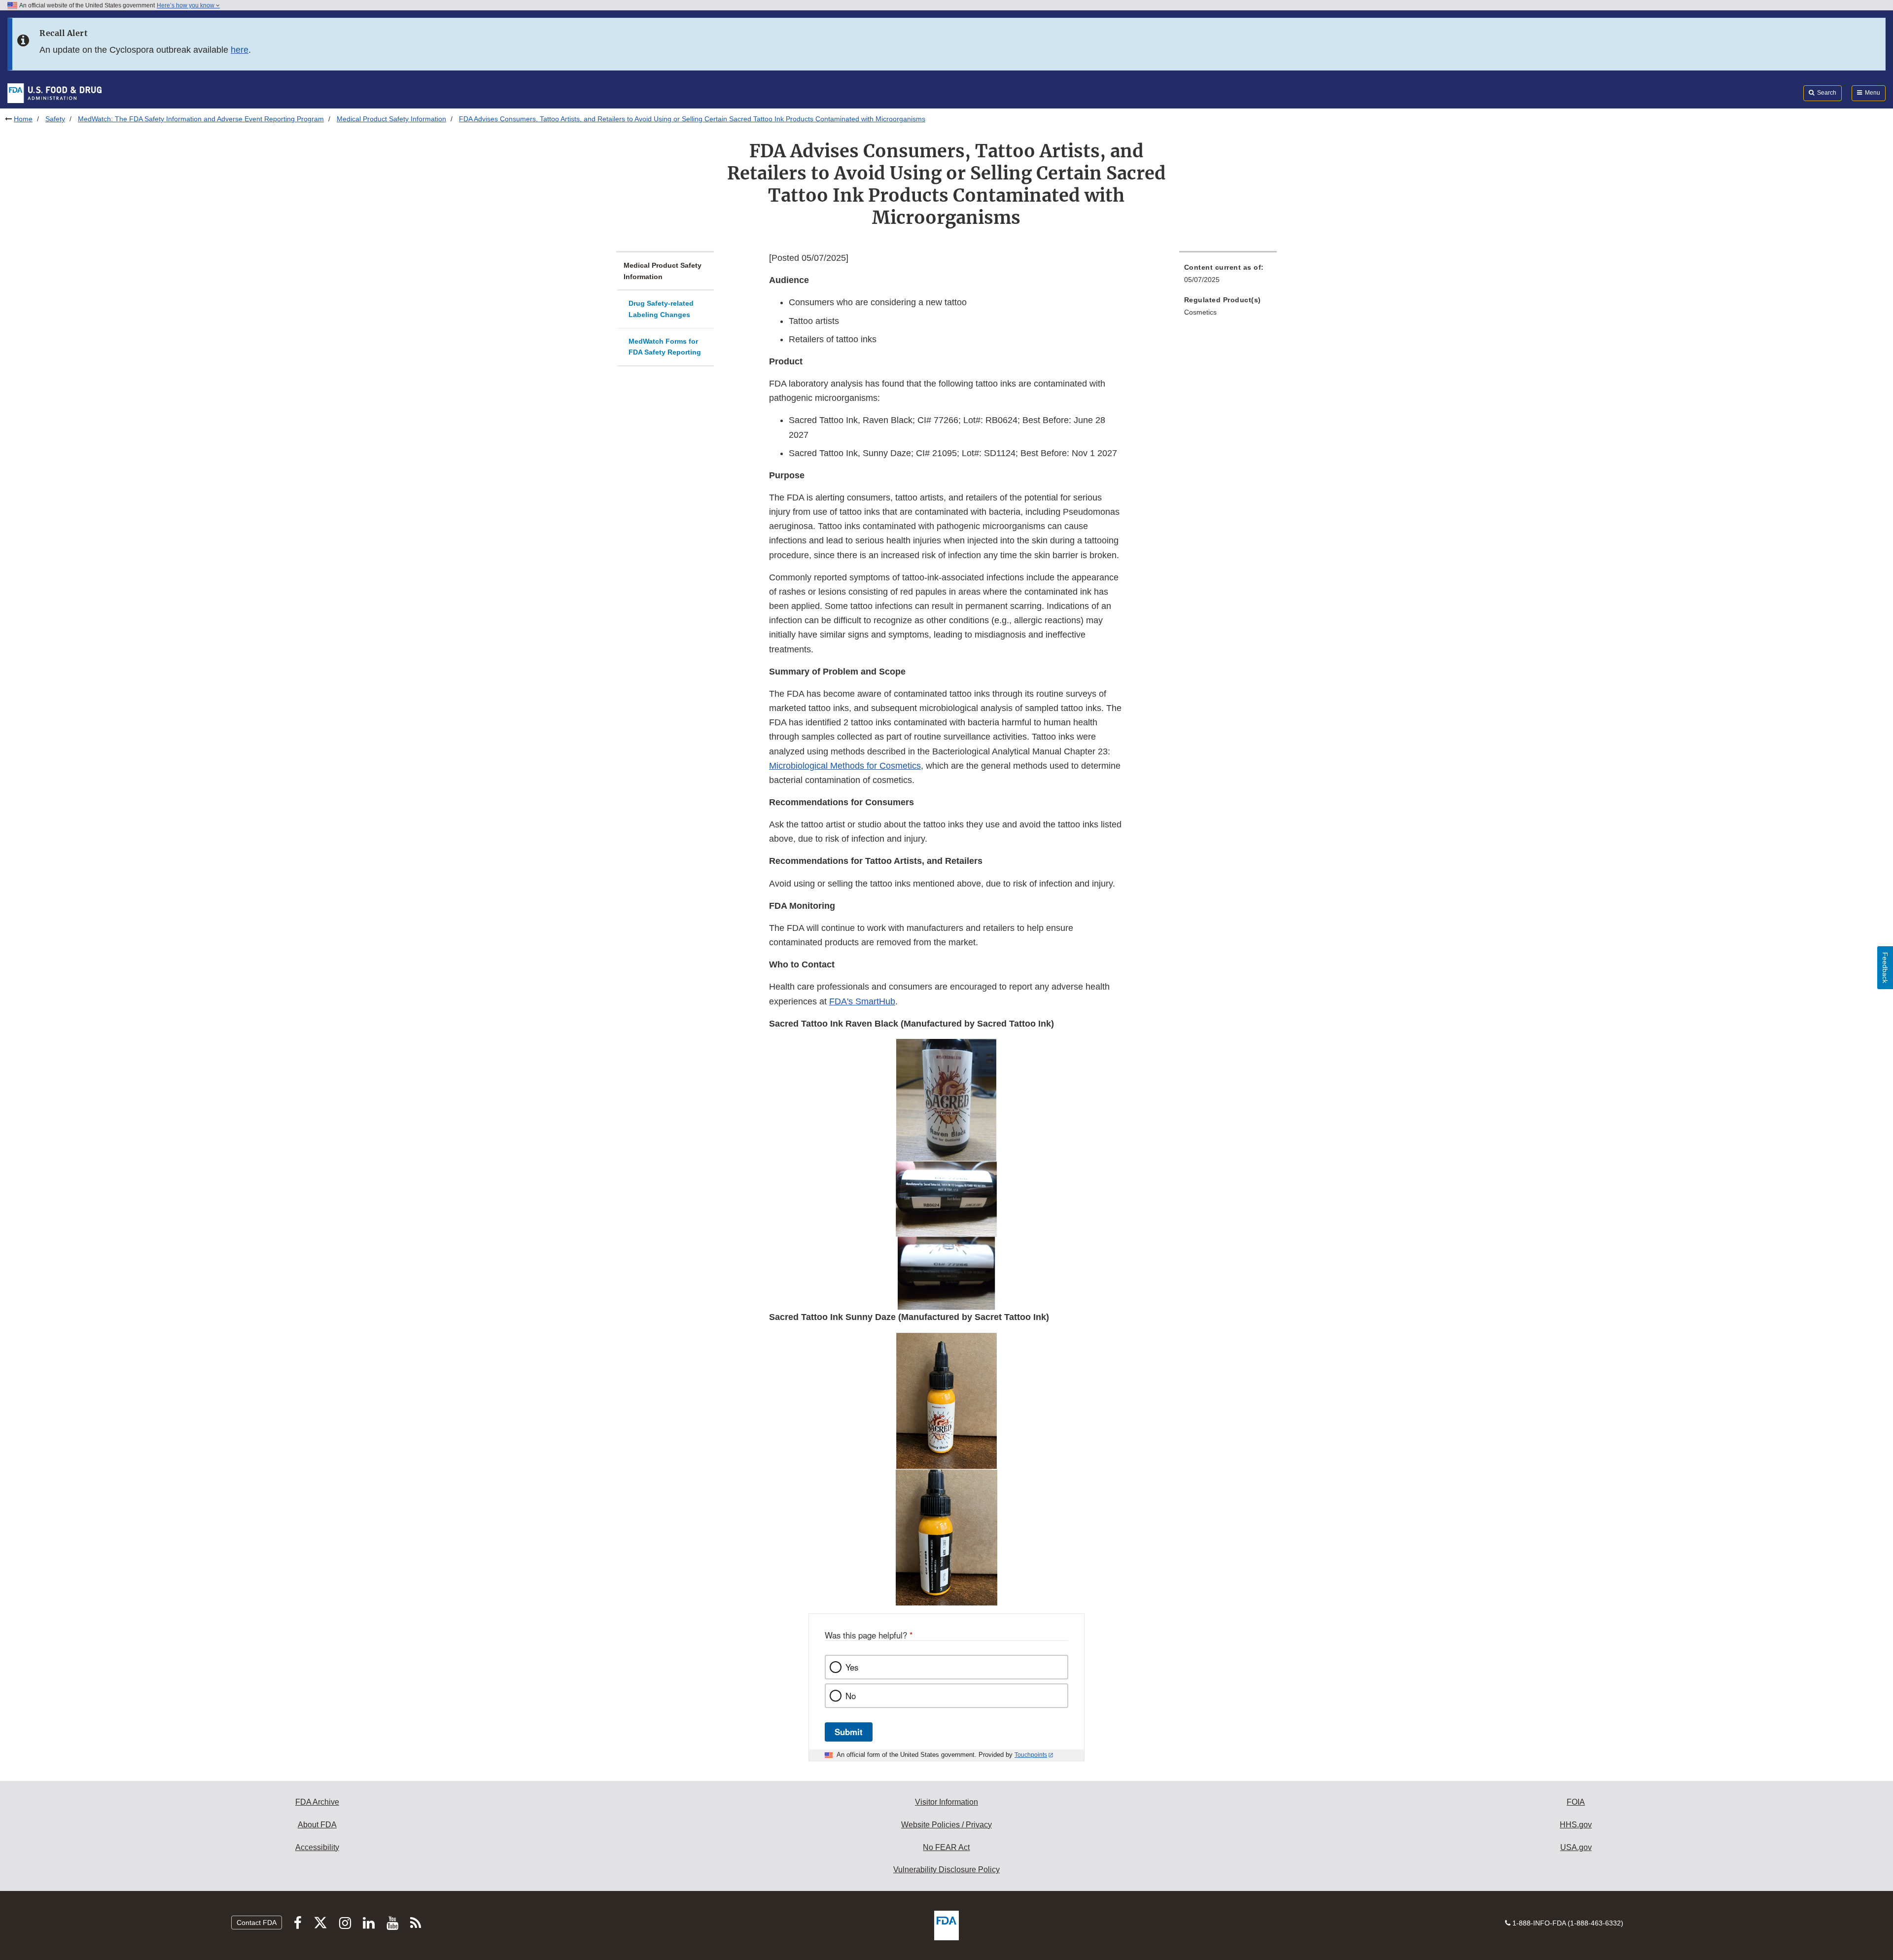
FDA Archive (317, 1802)
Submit (849, 1732)
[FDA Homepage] (54, 93)
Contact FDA (257, 1923)
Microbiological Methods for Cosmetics (845, 766)
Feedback (1885, 968)
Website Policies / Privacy (946, 1825)
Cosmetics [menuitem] (1200, 312)
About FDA (317, 1825)
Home (23, 119)
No (851, 1696)
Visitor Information (946, 1802)
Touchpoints (1031, 1755)
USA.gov (1576, 1847)
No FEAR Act (946, 1847)
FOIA (1576, 1802)
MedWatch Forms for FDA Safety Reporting (665, 347)
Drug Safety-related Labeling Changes (661, 309)
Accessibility (317, 1847)
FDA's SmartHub (862, 1001)
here (240, 50)
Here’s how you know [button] (186, 5)
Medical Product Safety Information (391, 119)
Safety (55, 119)
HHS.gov (1576, 1825)
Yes (852, 1667)
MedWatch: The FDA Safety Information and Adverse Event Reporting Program (201, 119)
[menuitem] (1228, 276)
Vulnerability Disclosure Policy (946, 1870)
